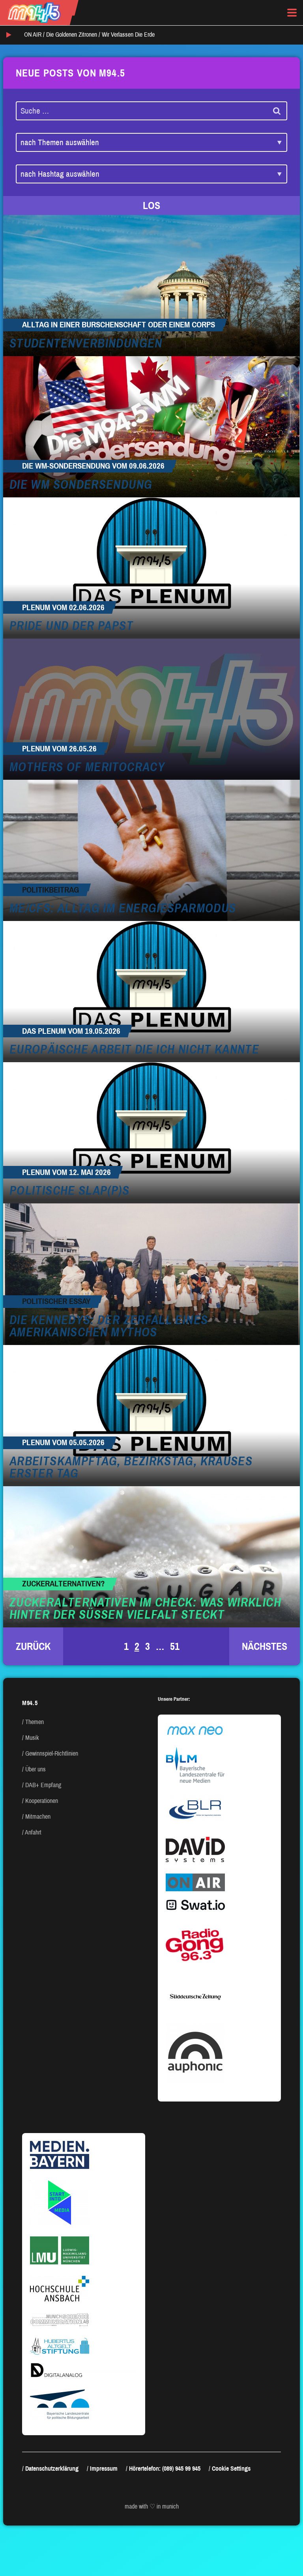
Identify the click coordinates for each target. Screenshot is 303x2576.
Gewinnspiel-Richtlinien (52, 1753)
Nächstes (265, 1646)
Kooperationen (42, 1801)
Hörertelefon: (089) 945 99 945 (165, 2469)
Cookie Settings (231, 2469)
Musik (32, 1738)
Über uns (36, 1769)
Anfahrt (33, 1832)
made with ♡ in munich (152, 2506)
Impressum (104, 2469)
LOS (151, 205)
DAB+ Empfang (43, 1785)
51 (175, 1646)
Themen (35, 1722)
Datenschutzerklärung (52, 2469)
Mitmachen (38, 1817)
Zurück (33, 1646)
